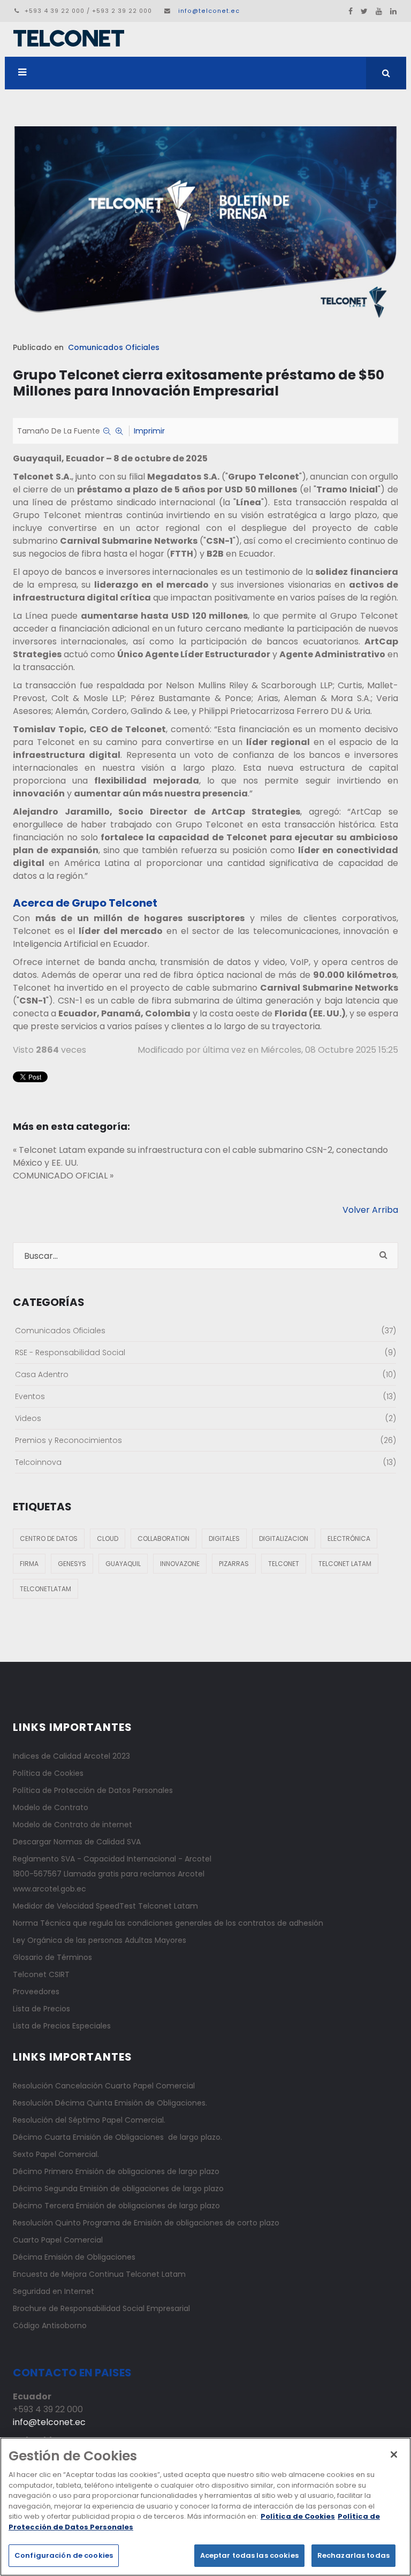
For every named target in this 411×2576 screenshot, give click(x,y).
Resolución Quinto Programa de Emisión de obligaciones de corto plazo (146, 2223)
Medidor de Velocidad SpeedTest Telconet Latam (105, 1906)
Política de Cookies (48, 1773)
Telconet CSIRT (41, 1974)
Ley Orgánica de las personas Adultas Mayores (100, 1940)
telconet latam (345, 1564)
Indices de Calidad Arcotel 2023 (71, 1756)
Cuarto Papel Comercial (58, 2240)
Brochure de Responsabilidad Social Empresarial (101, 2308)
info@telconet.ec (209, 11)
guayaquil (123, 1564)
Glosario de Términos (52, 1957)
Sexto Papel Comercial (55, 2154)
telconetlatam (45, 1589)
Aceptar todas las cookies (249, 2555)
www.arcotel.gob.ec (50, 1889)
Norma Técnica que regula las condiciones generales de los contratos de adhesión (168, 1923)
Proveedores (36, 1992)
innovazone (180, 1564)
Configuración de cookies (64, 2555)
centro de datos (49, 1538)
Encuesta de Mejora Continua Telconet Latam (99, 2274)
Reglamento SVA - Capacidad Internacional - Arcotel (112, 1859)
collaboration (163, 1538)
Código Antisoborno (50, 2326)
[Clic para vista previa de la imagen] (205, 226)
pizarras (234, 1564)
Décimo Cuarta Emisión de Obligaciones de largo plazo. (117, 2137)
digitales (224, 1538)
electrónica (349, 1538)
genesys (72, 1564)
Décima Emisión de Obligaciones (74, 2257)
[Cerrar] (394, 2455)
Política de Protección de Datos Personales (93, 1790)
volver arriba (370, 1210)
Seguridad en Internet (54, 2291)
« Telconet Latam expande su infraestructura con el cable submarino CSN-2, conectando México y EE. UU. (200, 1156)
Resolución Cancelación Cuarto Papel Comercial (104, 2086)
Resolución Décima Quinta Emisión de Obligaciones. (110, 2103)
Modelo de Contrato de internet (73, 1825)
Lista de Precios (41, 2009)
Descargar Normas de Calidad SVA (77, 1842)
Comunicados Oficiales (114, 347)
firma (29, 1564)
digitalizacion (284, 1538)
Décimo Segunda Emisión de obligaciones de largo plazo (118, 2189)
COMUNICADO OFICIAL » (63, 1176)
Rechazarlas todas (353, 2555)
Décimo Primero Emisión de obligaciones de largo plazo (116, 2171)
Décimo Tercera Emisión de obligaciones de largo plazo (116, 2206)
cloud (108, 1538)
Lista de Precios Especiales (62, 2026)
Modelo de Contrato (51, 1807)
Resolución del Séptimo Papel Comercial (88, 2120)
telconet (284, 1564)
